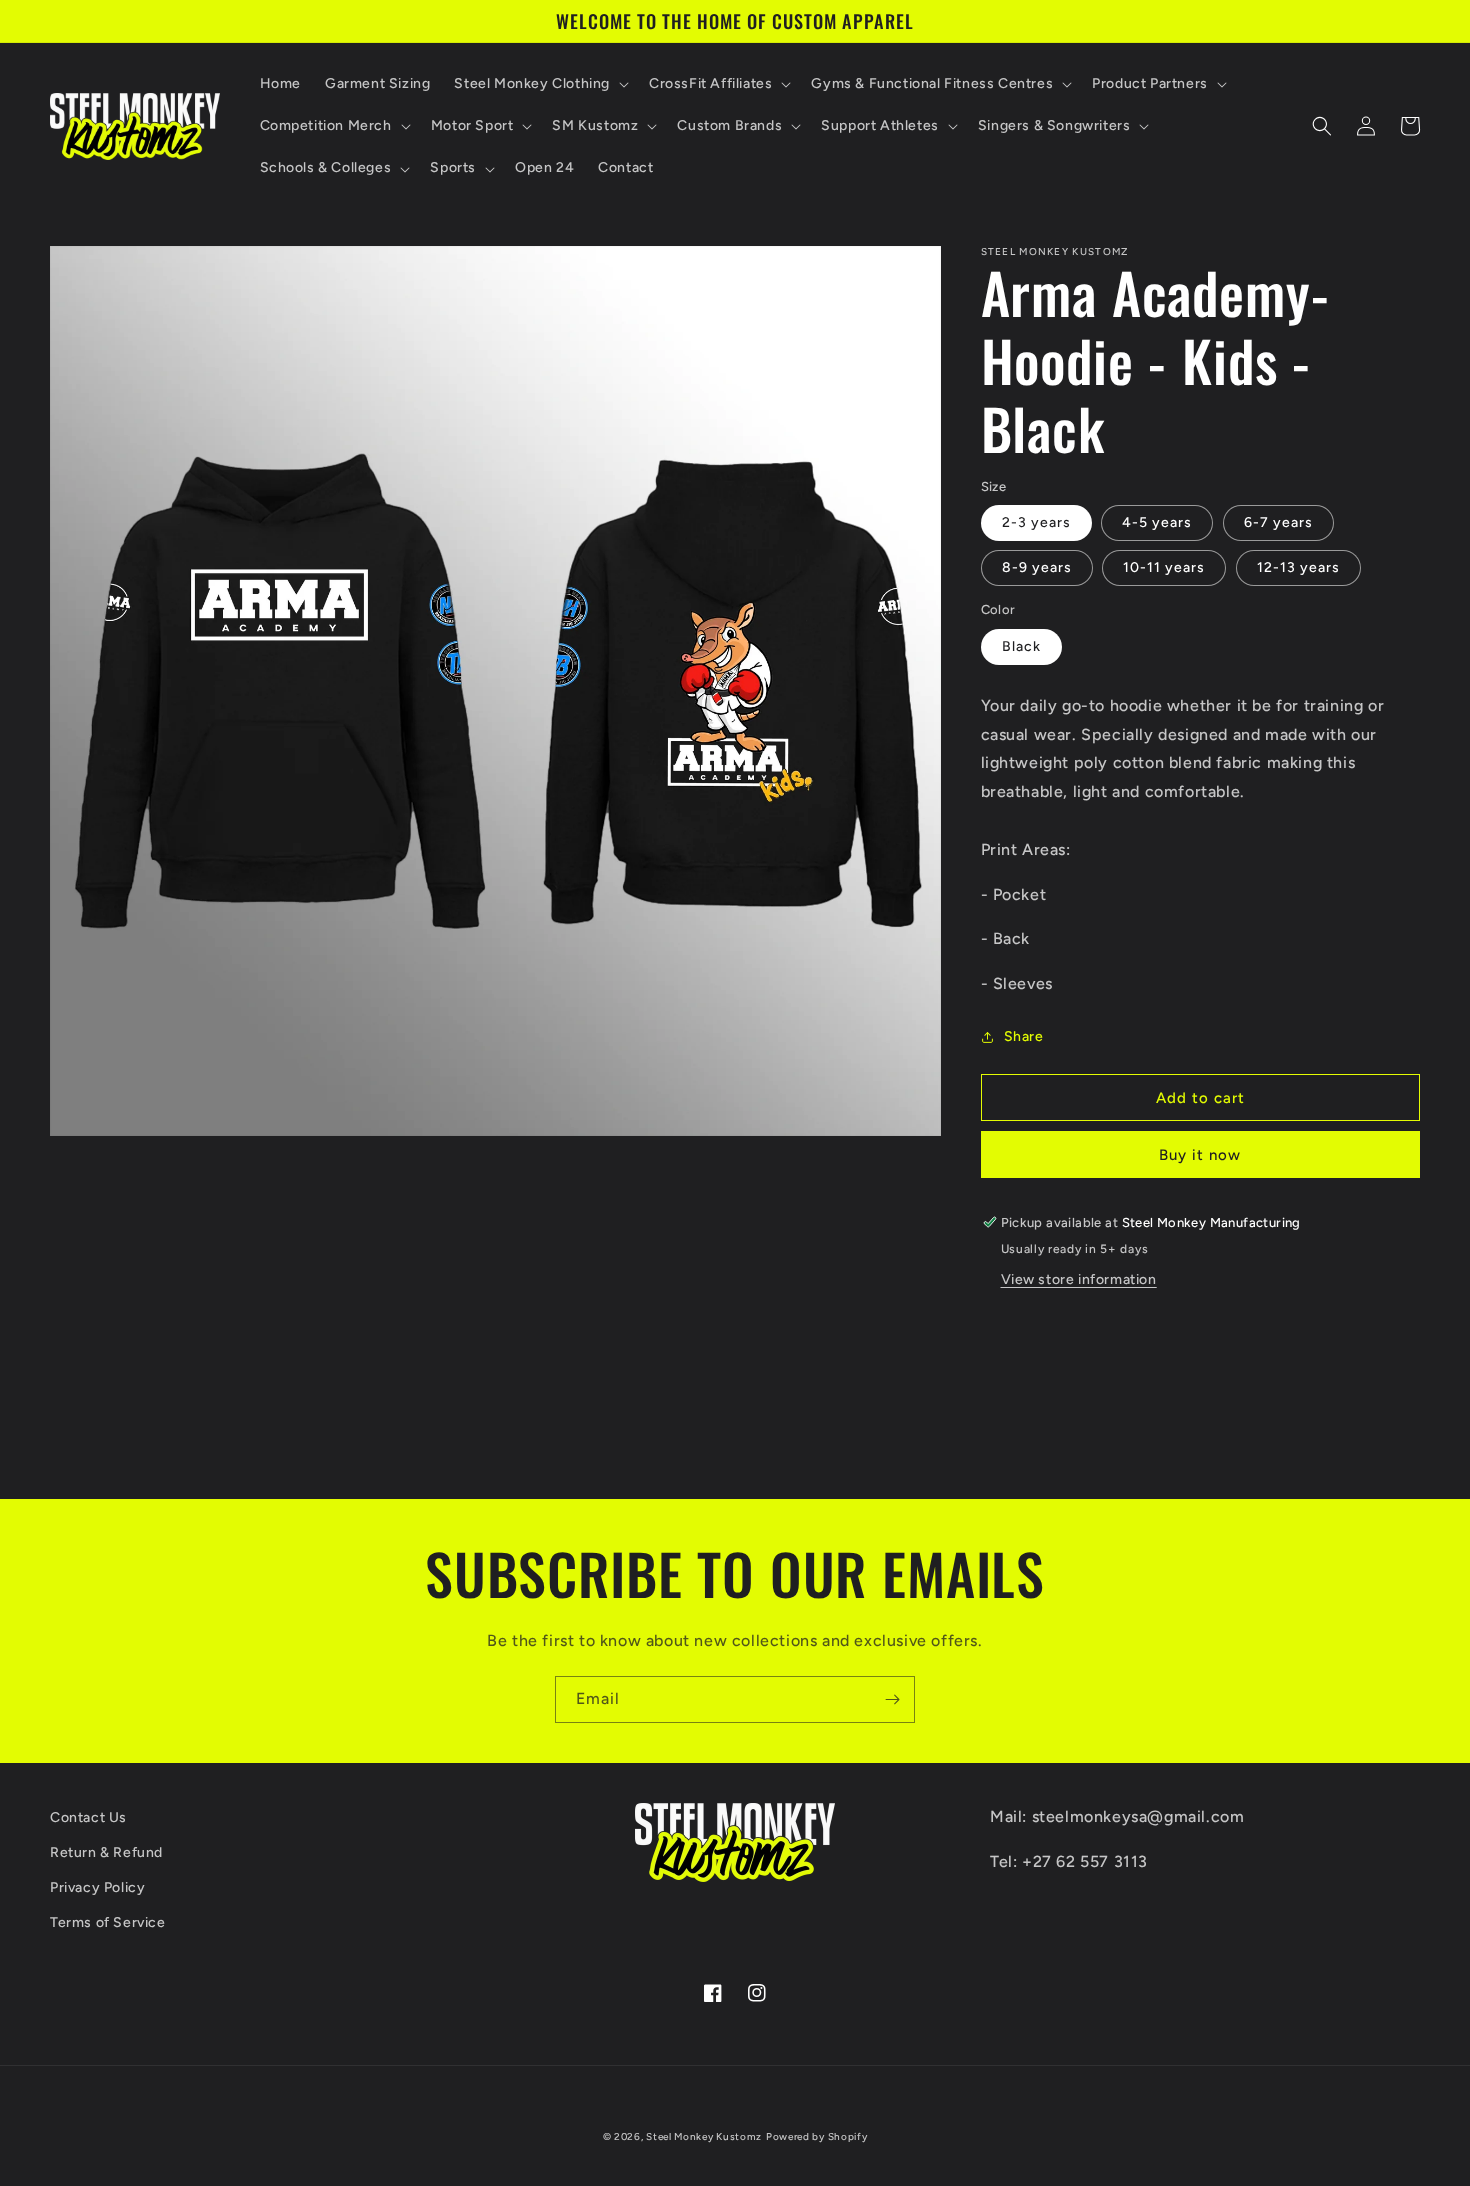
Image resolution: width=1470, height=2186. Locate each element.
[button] (539, 84)
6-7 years (1278, 522)
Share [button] (1024, 1036)
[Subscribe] (892, 1699)
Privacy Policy (97, 1887)
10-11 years (1164, 567)
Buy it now (1200, 1155)
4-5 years (1157, 522)
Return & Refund (106, 1852)
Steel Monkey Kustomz (704, 2136)
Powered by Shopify (817, 2136)
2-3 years (1036, 522)
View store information (1079, 1279)
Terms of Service (108, 1922)
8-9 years (1037, 567)
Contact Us (88, 1817)
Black (1021, 646)
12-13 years (1298, 567)
